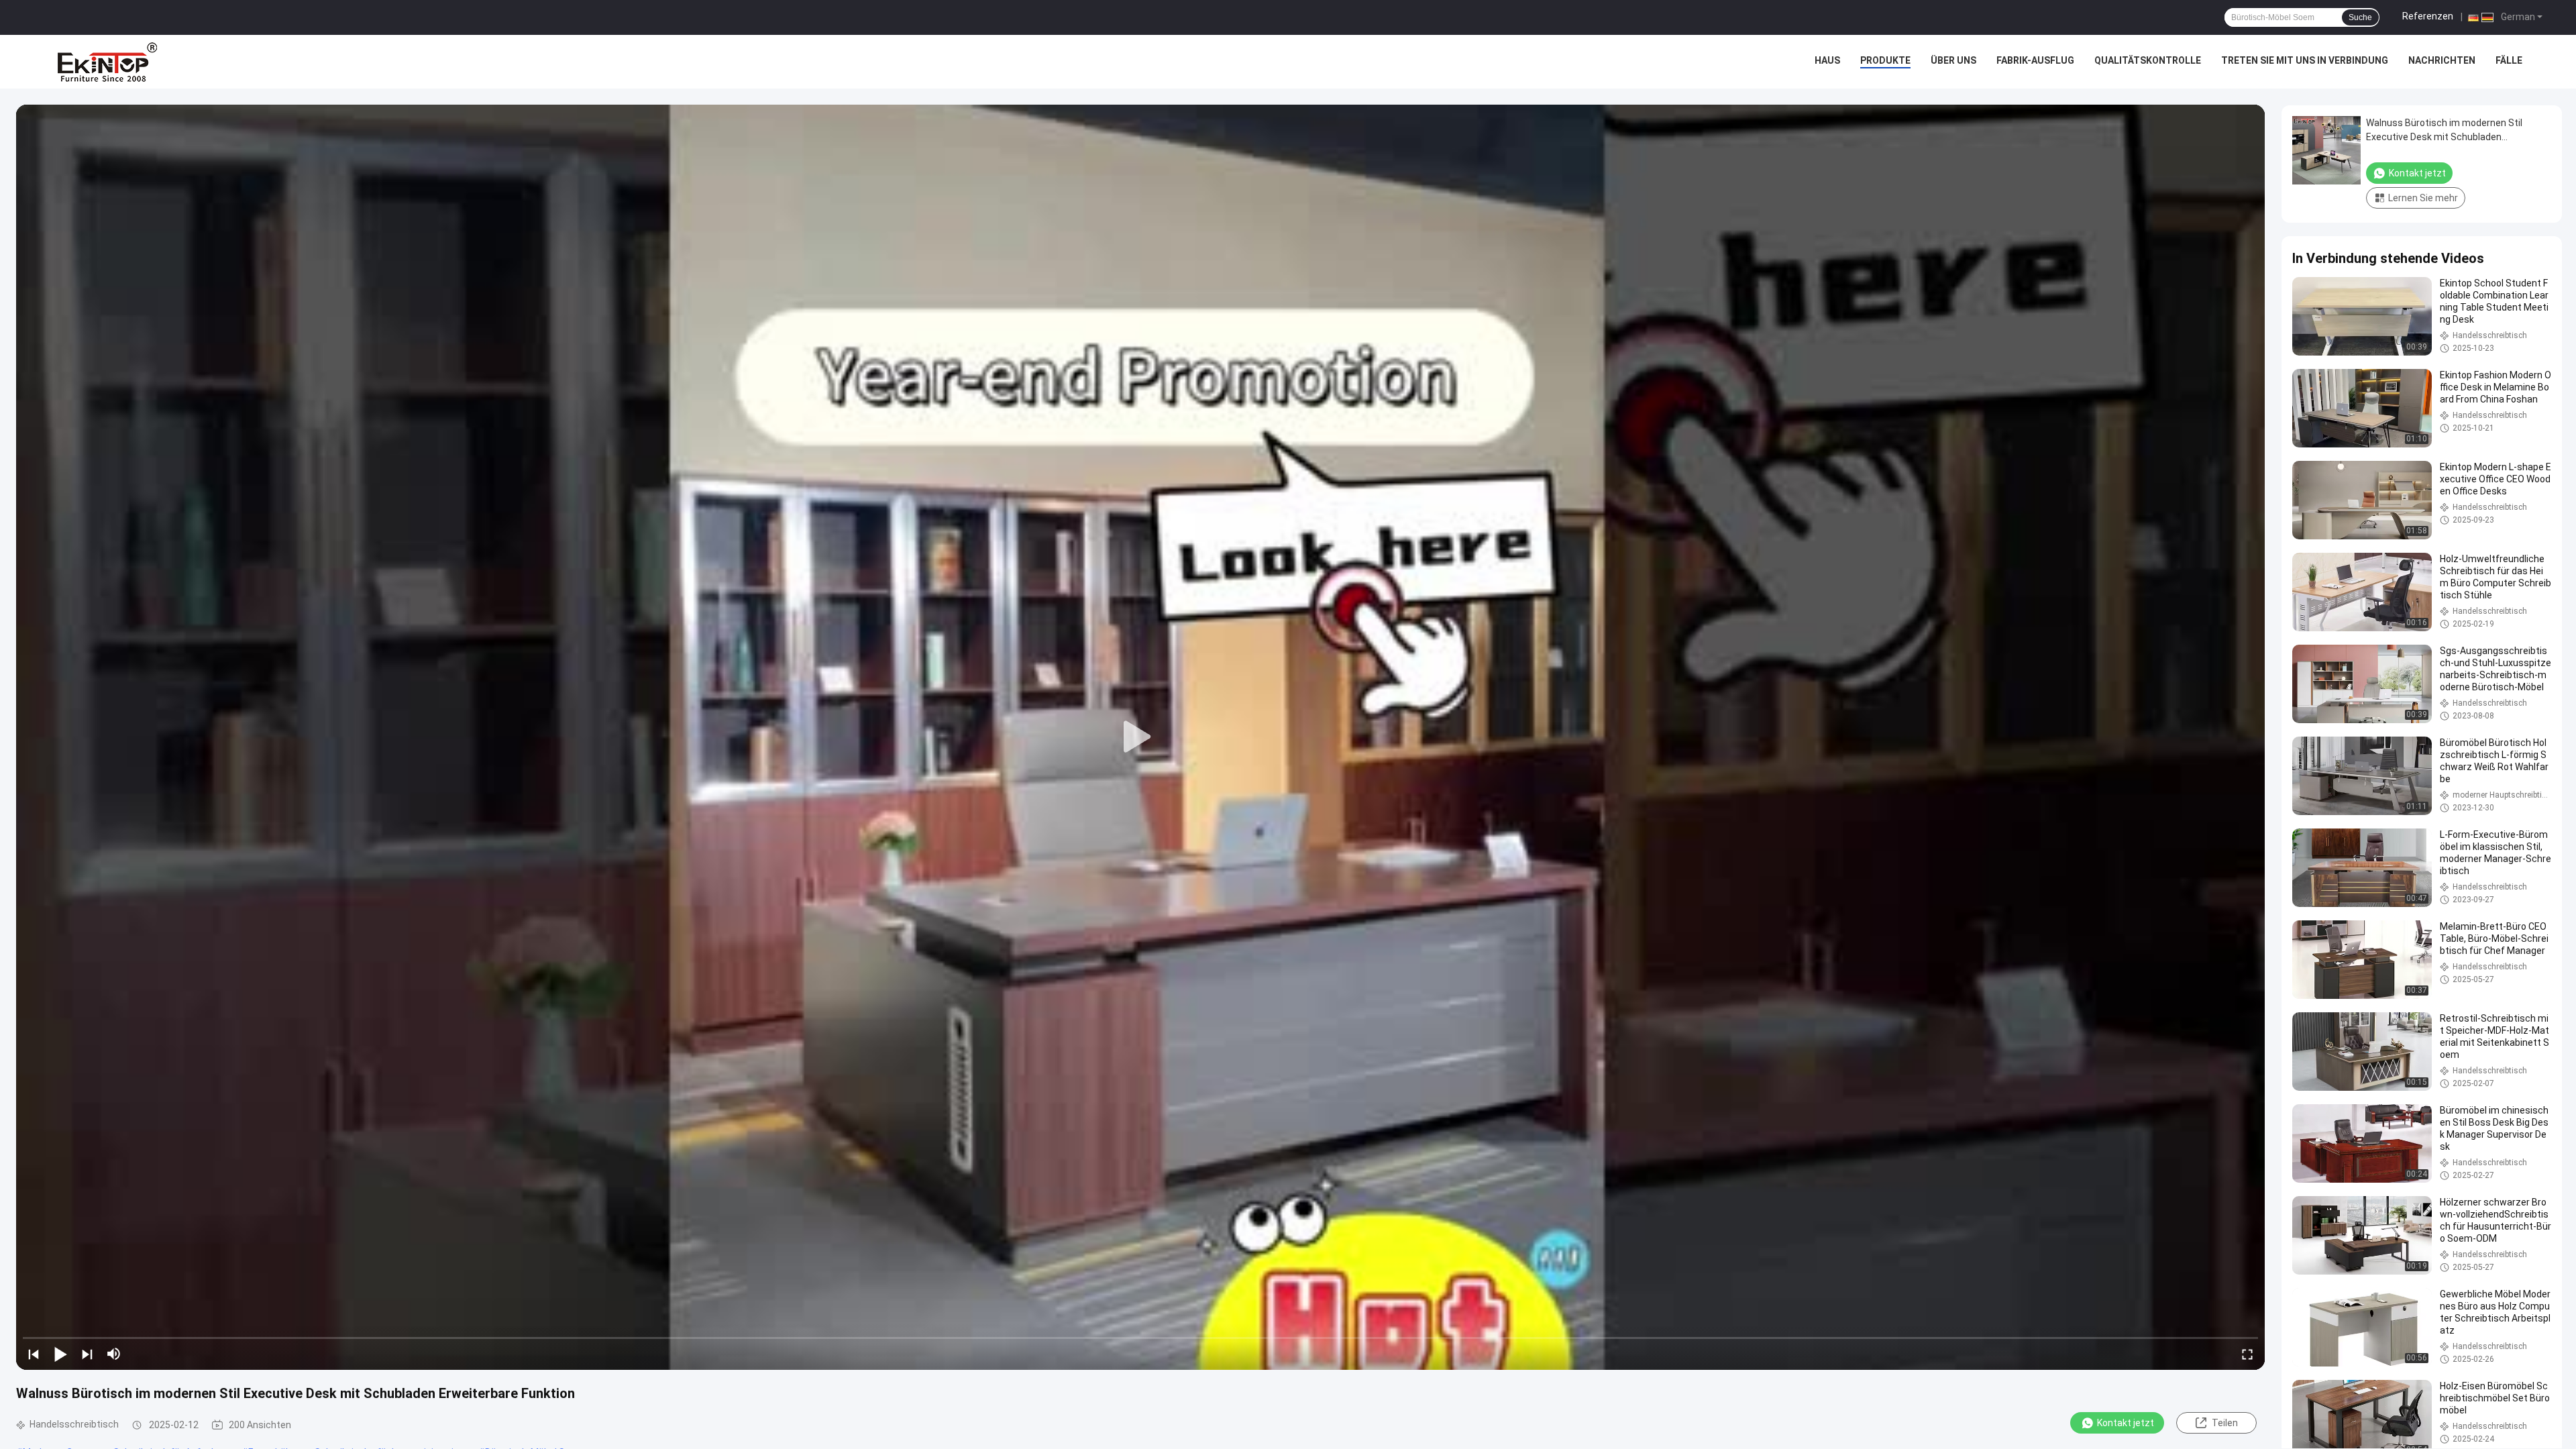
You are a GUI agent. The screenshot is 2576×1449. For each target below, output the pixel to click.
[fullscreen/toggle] (2247, 1354)
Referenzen (2428, 16)
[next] (87, 1354)
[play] (1140, 737)
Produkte (1885, 60)
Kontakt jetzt (2126, 1423)
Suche (2360, 17)
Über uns (1953, 60)
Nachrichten (2442, 60)
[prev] (34, 1354)
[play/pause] (60, 1354)
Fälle (2509, 60)
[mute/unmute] (114, 1354)
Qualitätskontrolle (2148, 60)
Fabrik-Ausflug (2035, 60)
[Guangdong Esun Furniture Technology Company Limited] (107, 62)
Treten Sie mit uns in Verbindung (2305, 60)
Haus (1827, 60)
